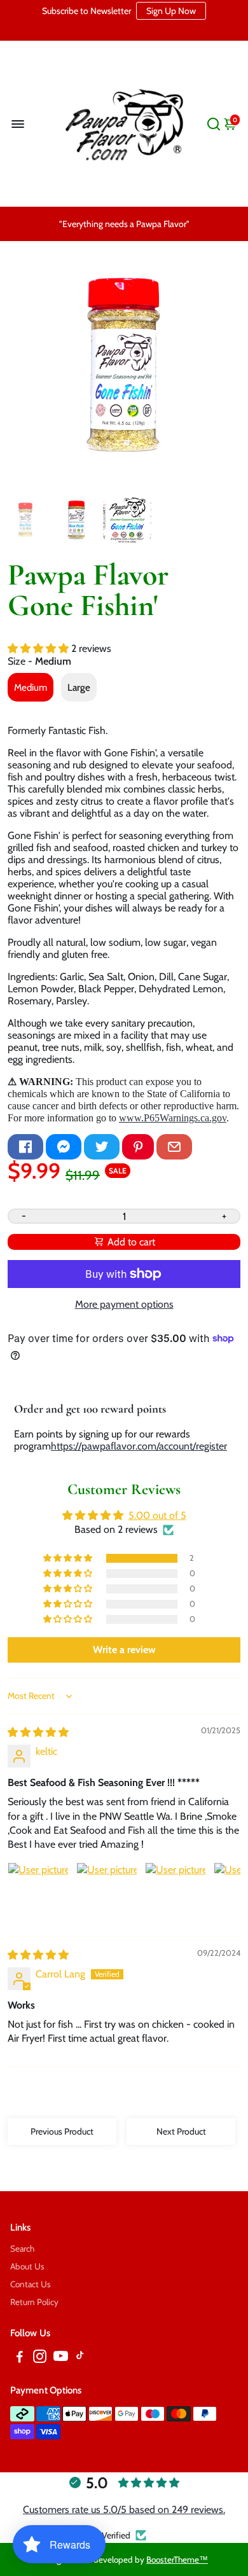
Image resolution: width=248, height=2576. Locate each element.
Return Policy (34, 2302)
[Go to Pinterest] (138, 1147)
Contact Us (31, 2284)
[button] (39, 648)
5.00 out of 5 (157, 1515)
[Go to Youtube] (61, 2358)
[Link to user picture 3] (176, 1893)
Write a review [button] (124, 1650)
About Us (27, 2266)
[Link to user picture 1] (38, 1893)
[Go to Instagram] (40, 2358)
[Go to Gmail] (174, 1147)
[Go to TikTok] (80, 2358)
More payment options (124, 1304)
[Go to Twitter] (102, 1147)
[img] (38, 1732)
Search (22, 2248)
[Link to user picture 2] (107, 1893)
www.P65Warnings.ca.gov (173, 1118)
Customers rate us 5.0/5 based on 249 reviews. (124, 2510)
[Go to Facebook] (25, 1147)
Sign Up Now (171, 11)
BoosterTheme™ (177, 2559)
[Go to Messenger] (64, 1147)
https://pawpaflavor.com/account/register (139, 1446)
